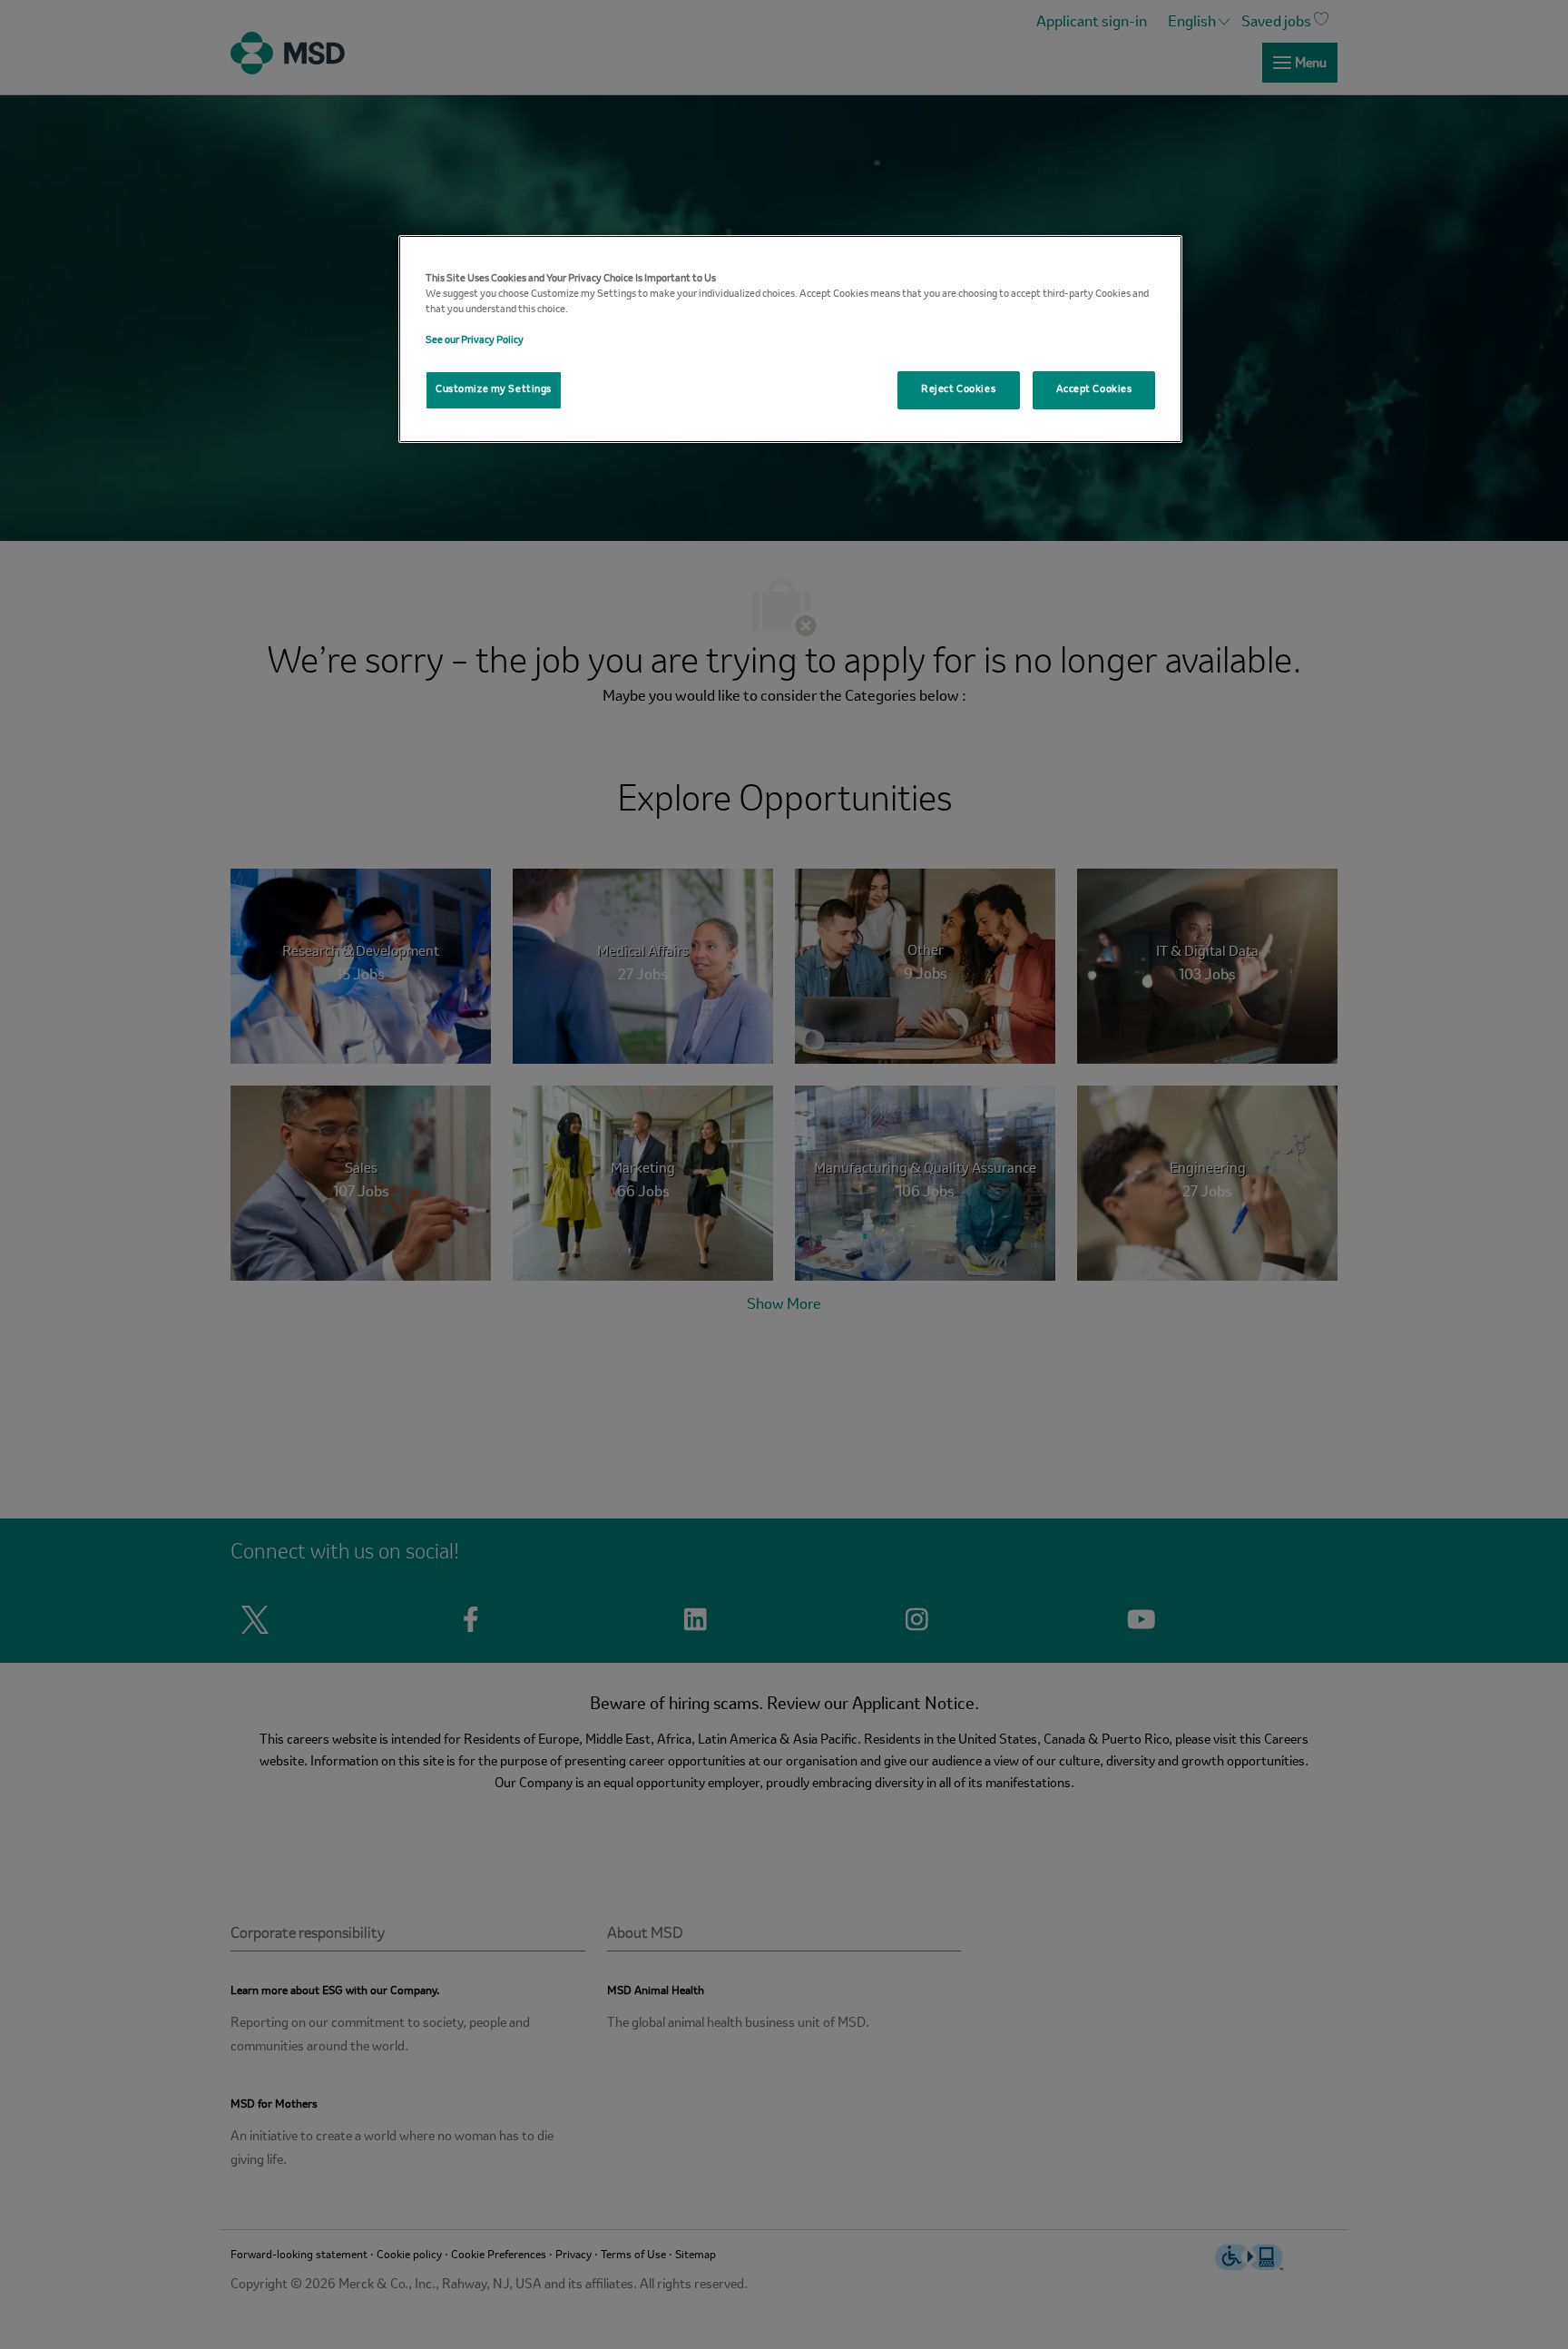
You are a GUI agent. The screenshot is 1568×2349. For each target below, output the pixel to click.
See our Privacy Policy (475, 340)
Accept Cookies (1094, 389)
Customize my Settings (494, 389)
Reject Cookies (958, 389)
